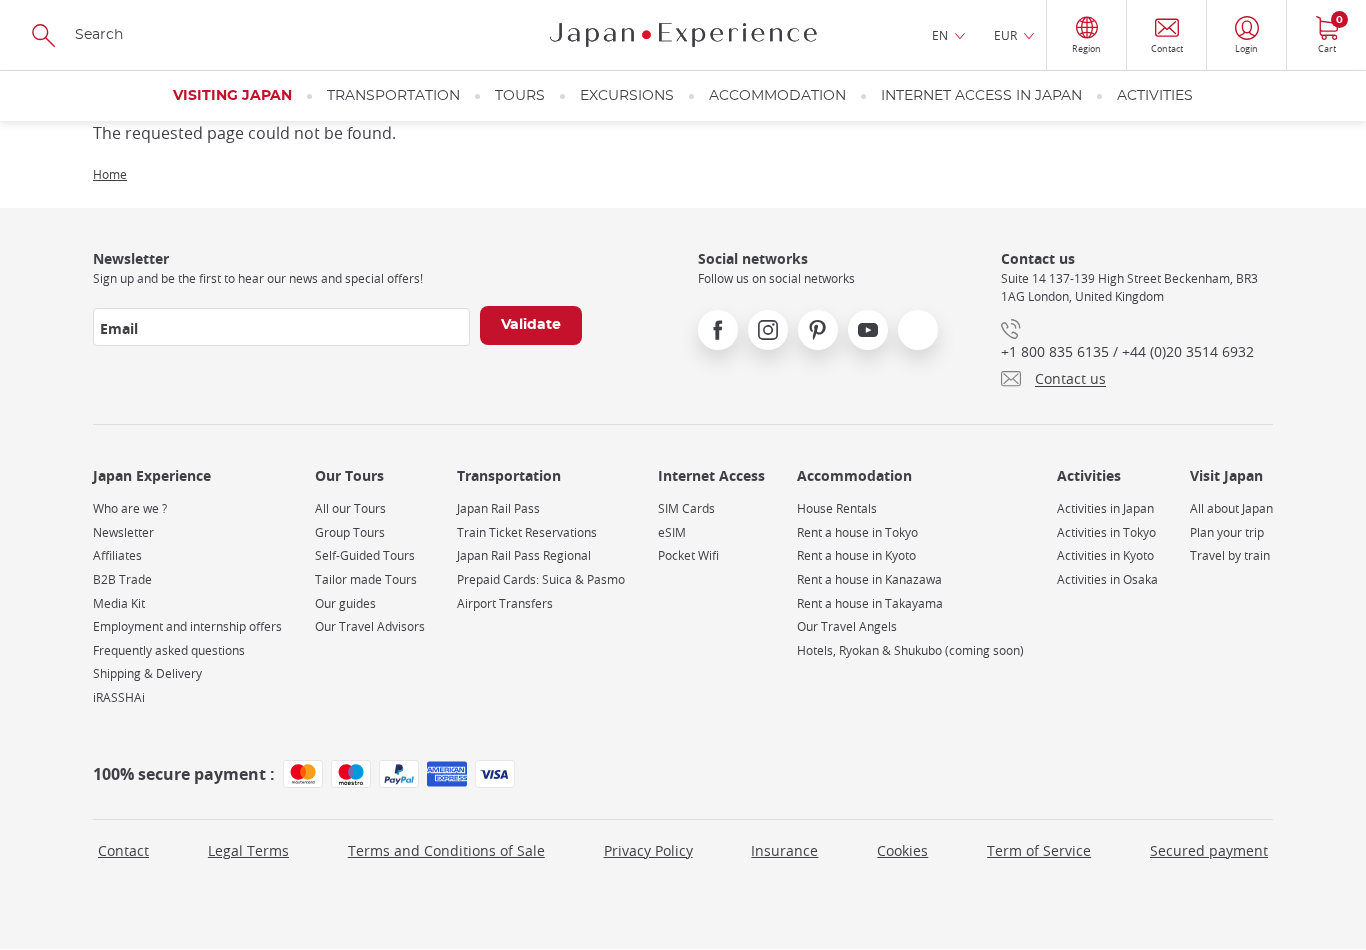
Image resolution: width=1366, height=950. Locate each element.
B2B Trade (122, 579)
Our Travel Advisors (370, 626)
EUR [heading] (1005, 35)
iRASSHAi (119, 697)
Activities (1155, 96)
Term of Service (1039, 850)
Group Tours (350, 532)
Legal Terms (248, 850)
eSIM (672, 532)
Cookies (902, 850)
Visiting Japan (232, 96)
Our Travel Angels (847, 626)
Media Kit (119, 603)
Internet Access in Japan (981, 96)
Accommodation (777, 96)
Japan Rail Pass (498, 508)
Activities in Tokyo (1106, 532)
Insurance (784, 850)
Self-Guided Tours (365, 555)
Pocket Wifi (688, 555)
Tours (520, 96)
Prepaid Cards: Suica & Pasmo (541, 579)
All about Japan (1231, 508)
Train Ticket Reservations (527, 532)
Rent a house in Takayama (870, 603)
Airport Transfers (505, 603)
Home (110, 174)
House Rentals (837, 508)
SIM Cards (686, 508)
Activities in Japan (1105, 508)
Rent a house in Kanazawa (869, 579)
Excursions (627, 96)
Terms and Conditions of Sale (446, 850)
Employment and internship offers (187, 626)
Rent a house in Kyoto (856, 555)
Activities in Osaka (1107, 579)
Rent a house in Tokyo (857, 532)
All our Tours (350, 508)
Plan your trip (1227, 532)
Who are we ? (130, 508)
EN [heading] (940, 35)
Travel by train (1230, 555)
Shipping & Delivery (147, 673)
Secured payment (1209, 850)
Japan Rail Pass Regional (524, 555)
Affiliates (117, 555)
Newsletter (123, 532)
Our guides (345, 603)
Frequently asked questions (169, 650)
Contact (123, 850)
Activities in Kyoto (1105, 555)
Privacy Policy (648, 850)
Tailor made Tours (366, 579)
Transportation (393, 96)
